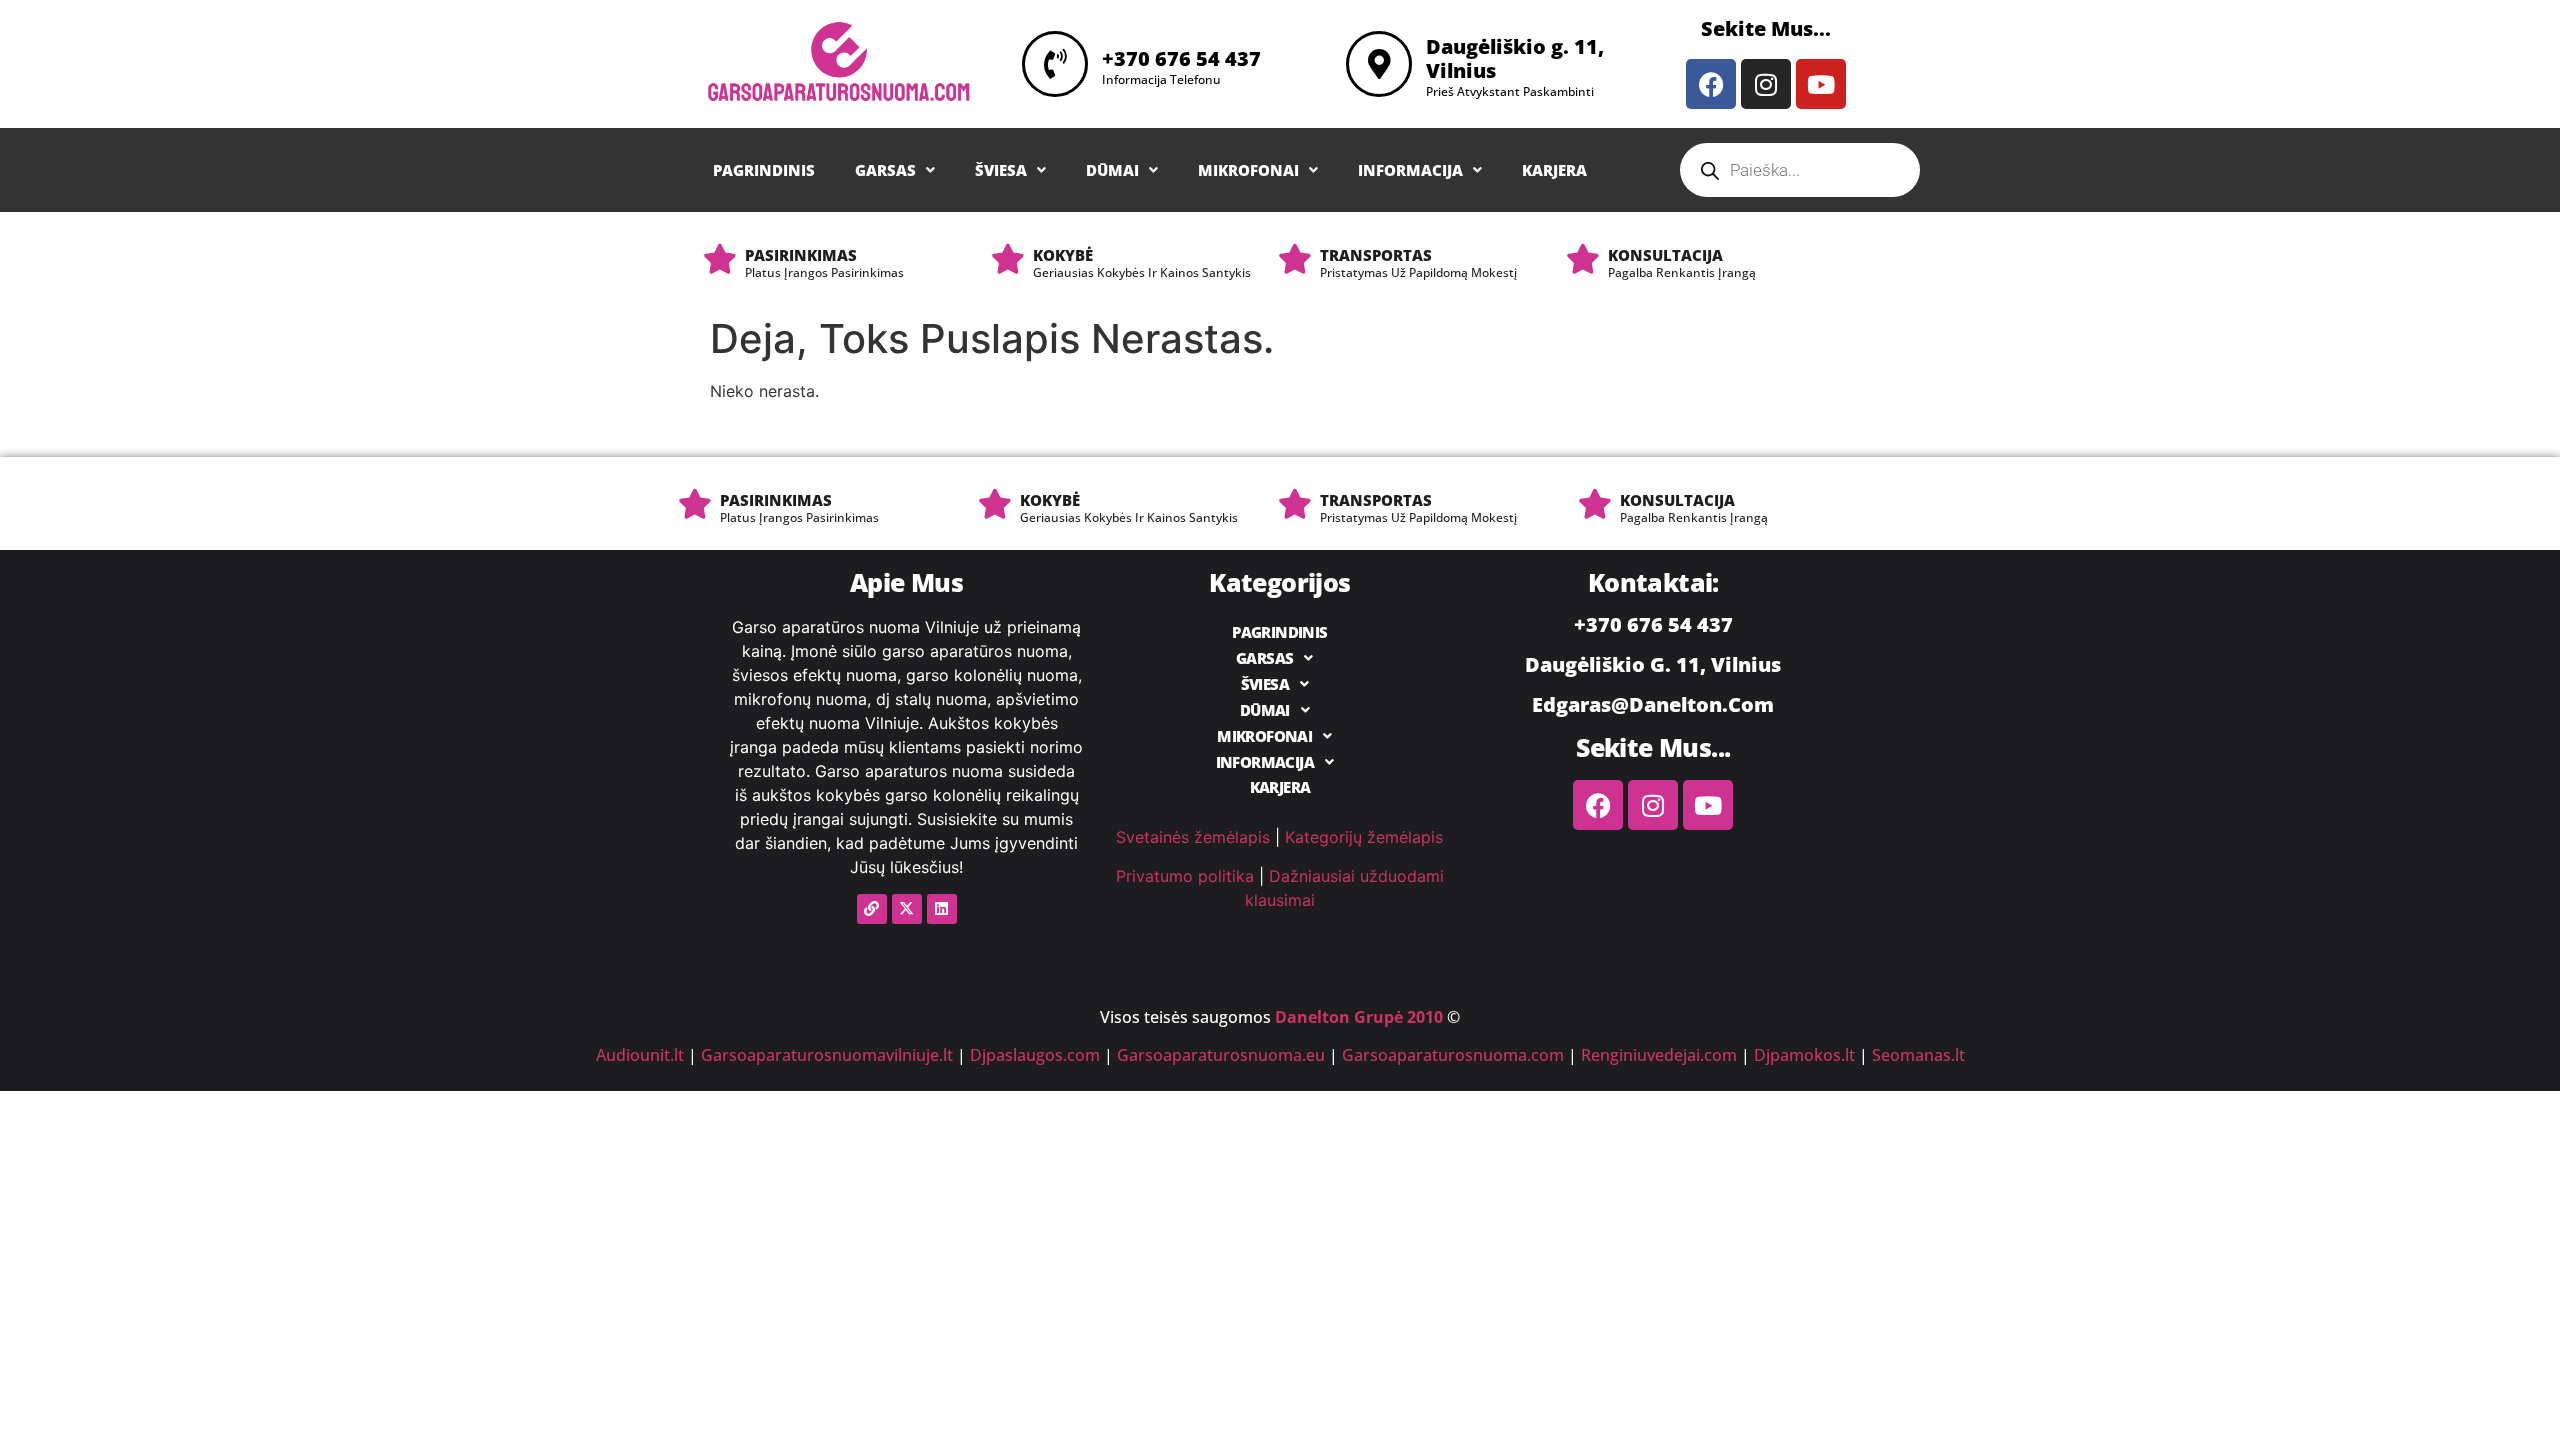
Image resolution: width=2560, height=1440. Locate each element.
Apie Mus (906, 582)
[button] (895, 170)
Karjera (1554, 170)
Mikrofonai (1248, 170)
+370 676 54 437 (1181, 58)
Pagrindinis (764, 170)
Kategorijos (1279, 582)
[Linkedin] (942, 909)
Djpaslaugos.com (1035, 1055)
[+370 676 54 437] (1055, 64)
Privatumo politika (1185, 876)
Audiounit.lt (640, 1055)
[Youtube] (1821, 84)
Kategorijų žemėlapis (1364, 837)
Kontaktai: (1653, 582)
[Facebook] (1711, 84)
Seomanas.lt (1918, 1055)
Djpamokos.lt (1804, 1055)
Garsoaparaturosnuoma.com (1453, 1055)
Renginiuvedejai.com (1659, 1055)
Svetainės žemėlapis (1193, 837)
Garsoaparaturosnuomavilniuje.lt (827, 1055)
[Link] (872, 909)
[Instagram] (1766, 84)
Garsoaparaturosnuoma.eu (1221, 1055)
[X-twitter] (907, 909)
